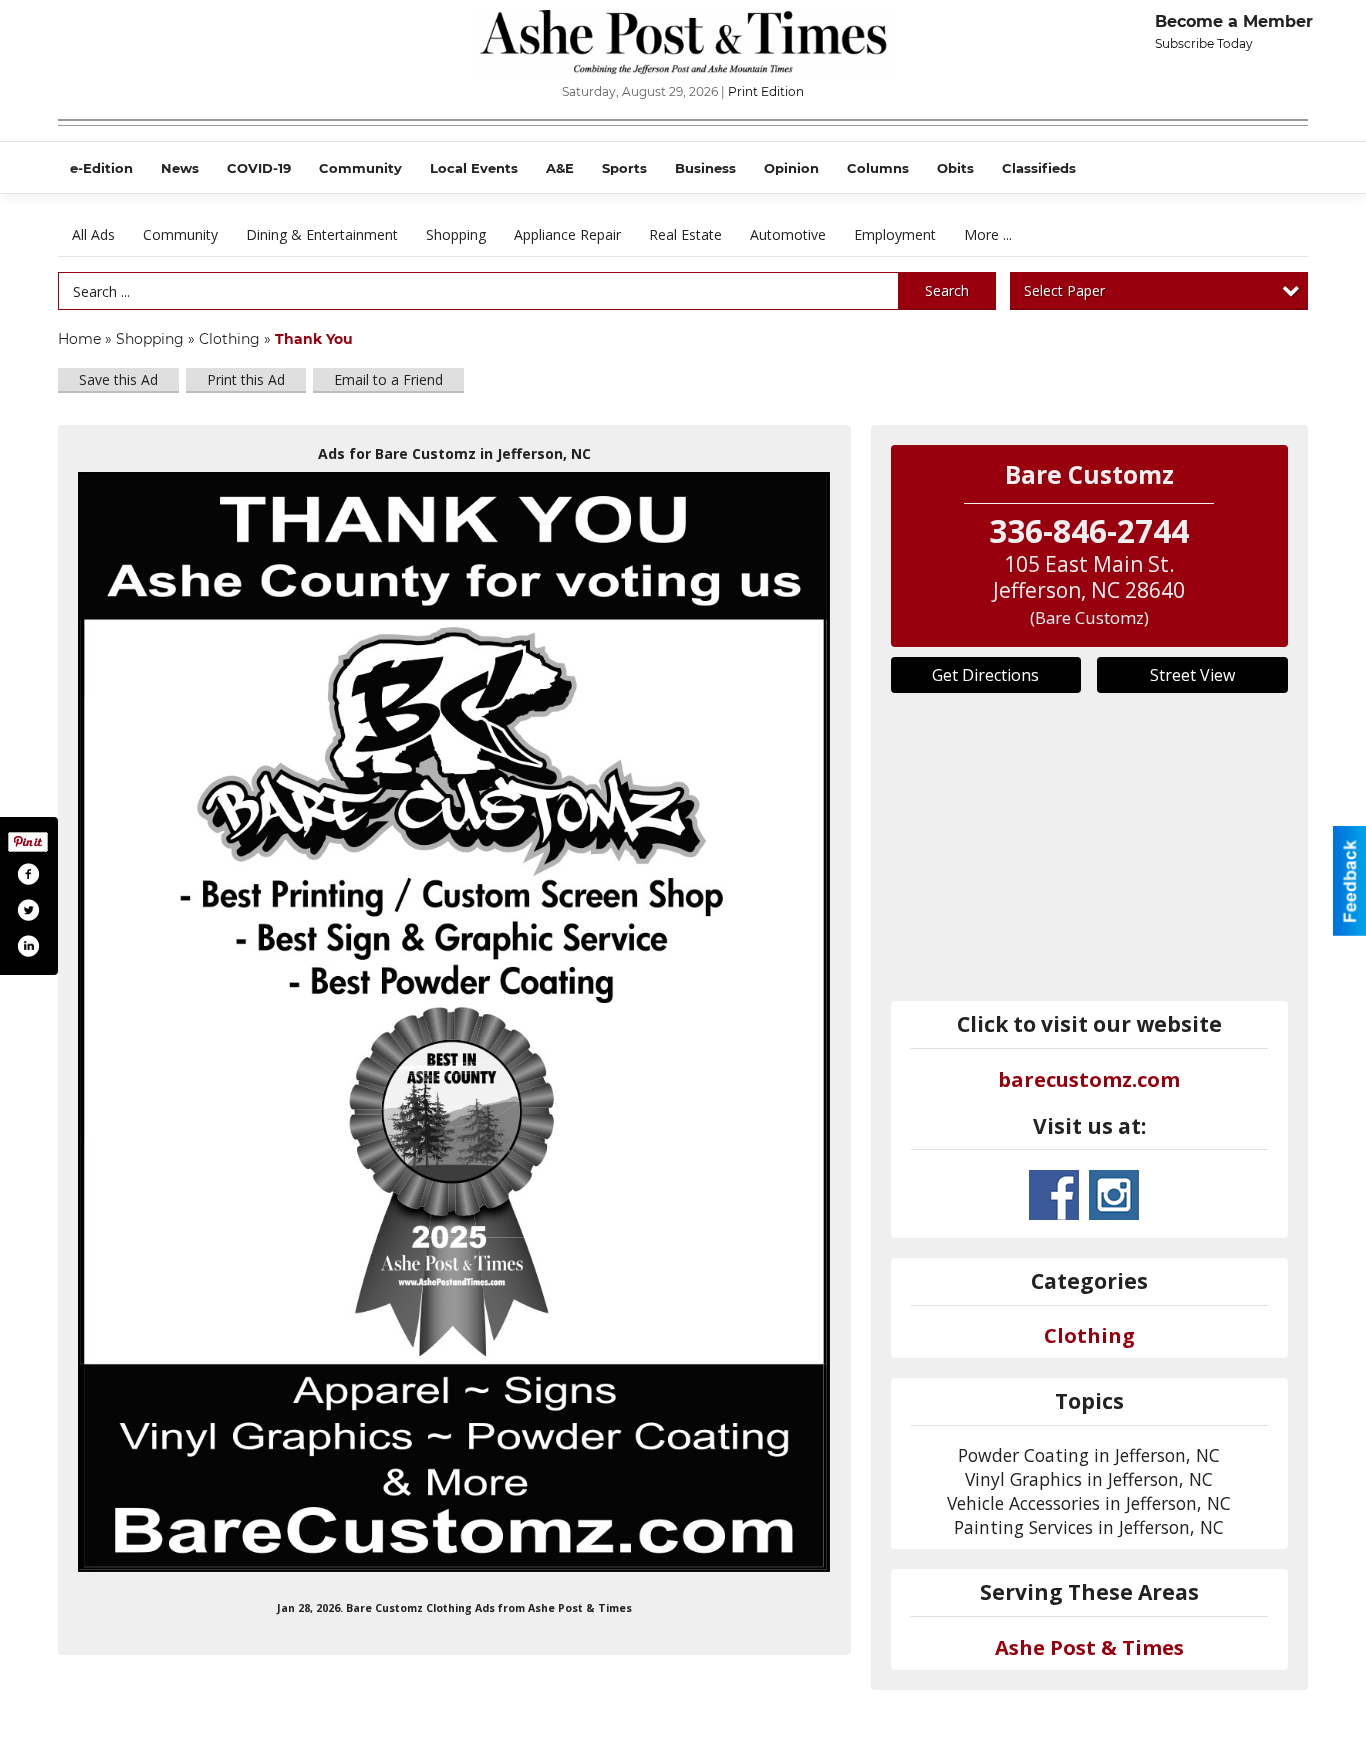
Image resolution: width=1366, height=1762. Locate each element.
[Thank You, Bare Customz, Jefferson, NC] (454, 1022)
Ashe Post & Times (1089, 1647)
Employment (895, 234)
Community (180, 234)
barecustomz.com (1089, 1079)
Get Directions (985, 675)
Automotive (788, 234)
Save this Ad (118, 379)
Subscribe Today (1204, 43)
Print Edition (766, 91)
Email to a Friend (388, 379)
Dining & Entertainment (322, 234)
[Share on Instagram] (28, 946)
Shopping (456, 234)
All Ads (93, 234)
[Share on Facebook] (28, 874)
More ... (988, 234)
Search (947, 290)
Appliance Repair (567, 234)
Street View (1192, 675)
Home (79, 339)
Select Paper (1064, 290)
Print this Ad (246, 379)
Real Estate (685, 234)
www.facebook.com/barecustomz (1054, 1195)
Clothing (229, 339)
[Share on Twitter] (28, 910)
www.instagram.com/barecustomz (1114, 1195)
